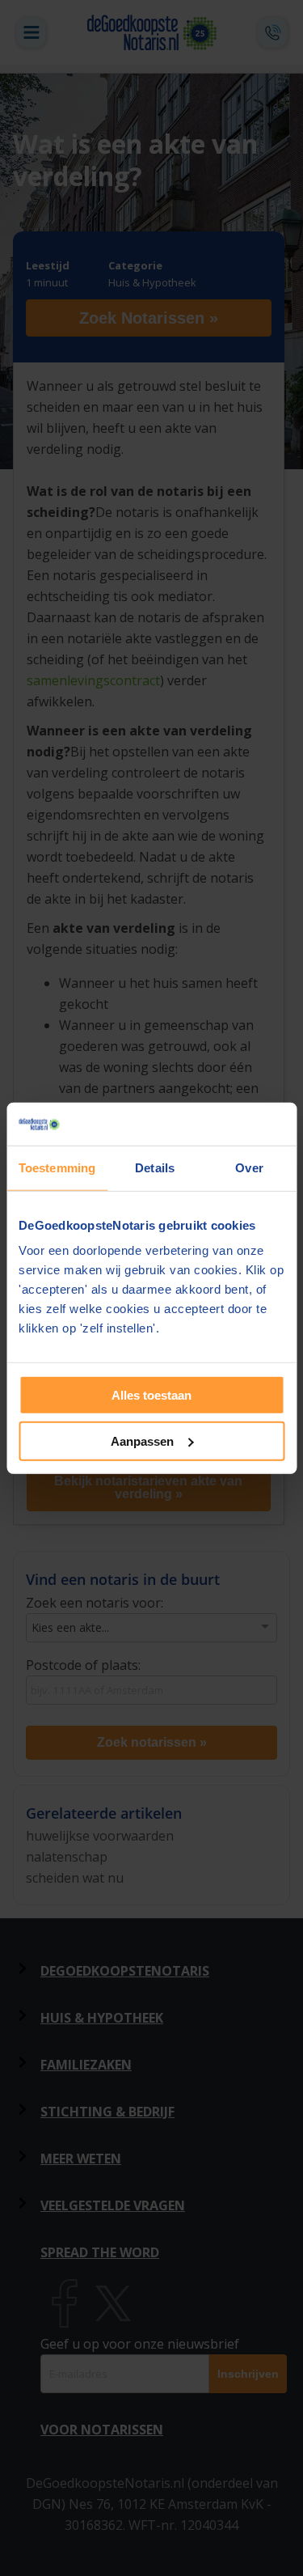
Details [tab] (155, 1167)
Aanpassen (142, 1441)
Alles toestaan (151, 1395)
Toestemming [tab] (57, 1167)
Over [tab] (249, 1167)
